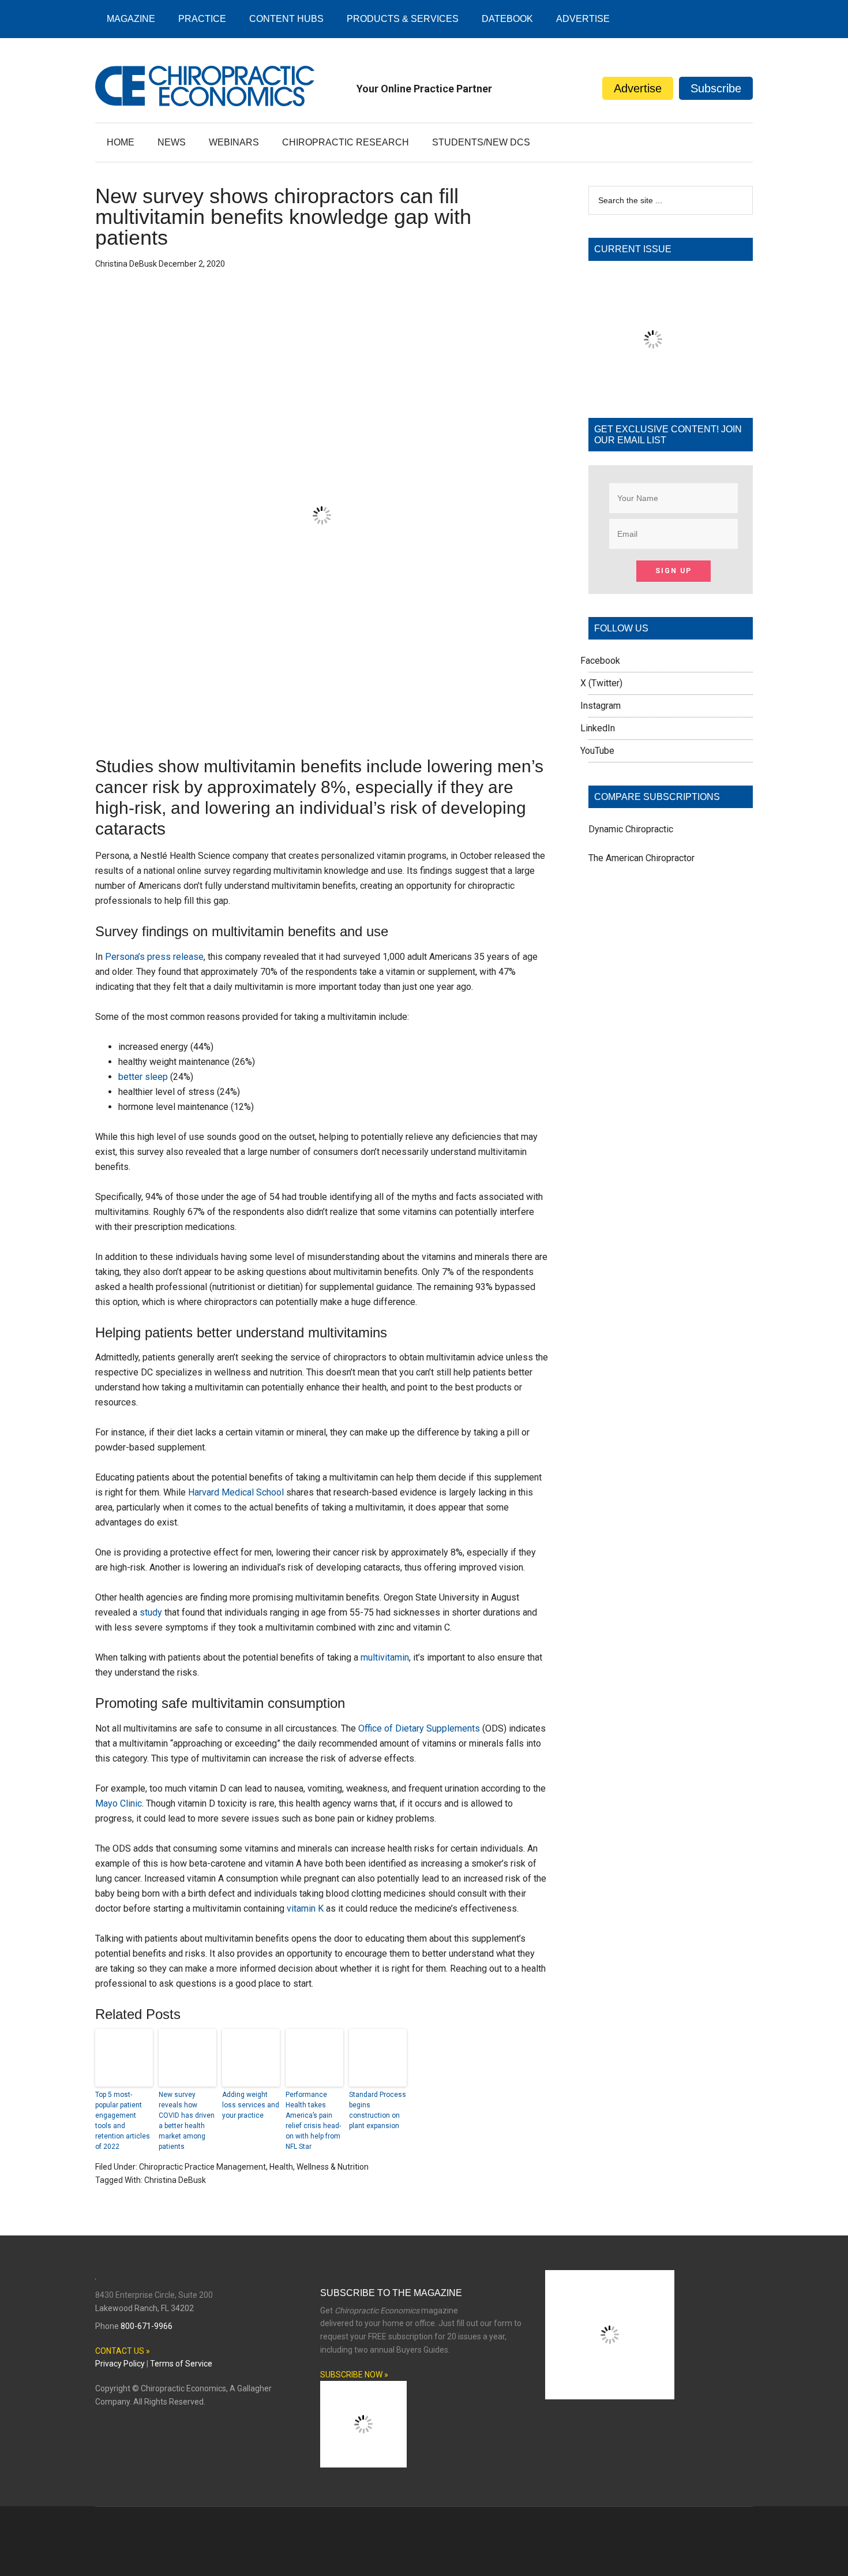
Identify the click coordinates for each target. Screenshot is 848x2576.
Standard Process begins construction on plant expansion (378, 2110)
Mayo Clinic (119, 1803)
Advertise (638, 88)
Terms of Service (181, 2364)
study (151, 1612)
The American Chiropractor (641, 858)
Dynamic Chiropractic (631, 829)
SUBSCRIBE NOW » (354, 2375)
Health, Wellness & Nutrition (319, 2167)
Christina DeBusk (175, 2180)
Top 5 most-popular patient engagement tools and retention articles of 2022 (123, 2121)
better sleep (143, 1077)
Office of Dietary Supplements (419, 1728)
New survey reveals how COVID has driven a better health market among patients (187, 2121)
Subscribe (716, 88)
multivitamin (385, 1657)
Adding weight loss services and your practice (251, 2105)
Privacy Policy (120, 2364)
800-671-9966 (147, 2326)
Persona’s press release (154, 957)
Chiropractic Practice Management (202, 2167)
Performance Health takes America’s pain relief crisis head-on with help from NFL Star (313, 2121)
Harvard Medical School (236, 1492)
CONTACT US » (123, 2351)
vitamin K (305, 1908)
